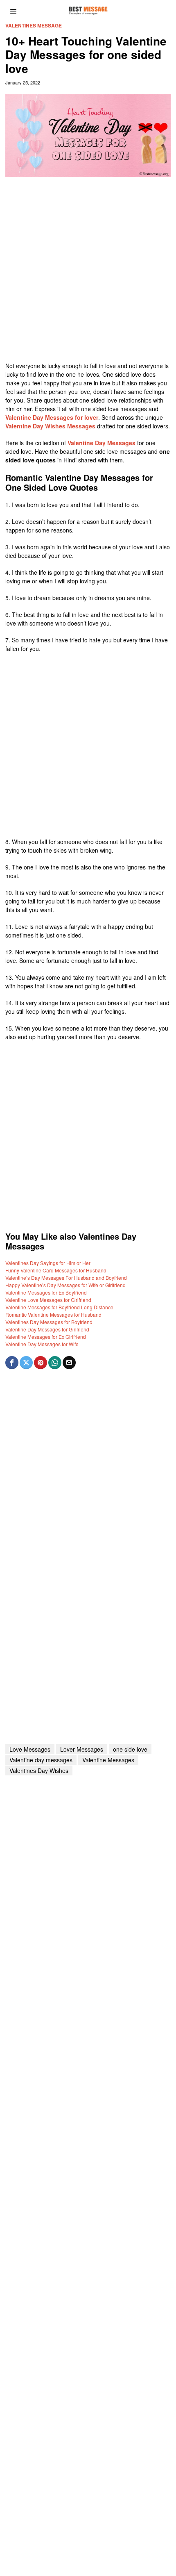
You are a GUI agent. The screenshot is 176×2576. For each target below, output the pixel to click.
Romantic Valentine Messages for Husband (53, 1314)
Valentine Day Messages (102, 443)
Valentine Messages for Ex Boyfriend (46, 1292)
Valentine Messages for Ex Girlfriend (46, 1337)
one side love (130, 1749)
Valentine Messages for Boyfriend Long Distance (59, 1307)
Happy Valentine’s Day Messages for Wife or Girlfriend (65, 1285)
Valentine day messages (41, 1760)
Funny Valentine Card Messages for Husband (56, 1270)
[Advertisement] (88, 273)
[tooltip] (12, 1363)
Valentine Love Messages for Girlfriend (48, 1300)
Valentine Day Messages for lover (52, 417)
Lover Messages (82, 1749)
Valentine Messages (108, 1760)
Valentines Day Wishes (39, 1770)
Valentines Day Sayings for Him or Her (48, 1263)
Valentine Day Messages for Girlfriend (47, 1329)
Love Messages (30, 1749)
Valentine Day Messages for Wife (42, 1344)
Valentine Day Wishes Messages (50, 426)
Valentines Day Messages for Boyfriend (49, 1322)
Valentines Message (34, 26)
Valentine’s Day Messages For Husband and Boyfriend (66, 1278)
